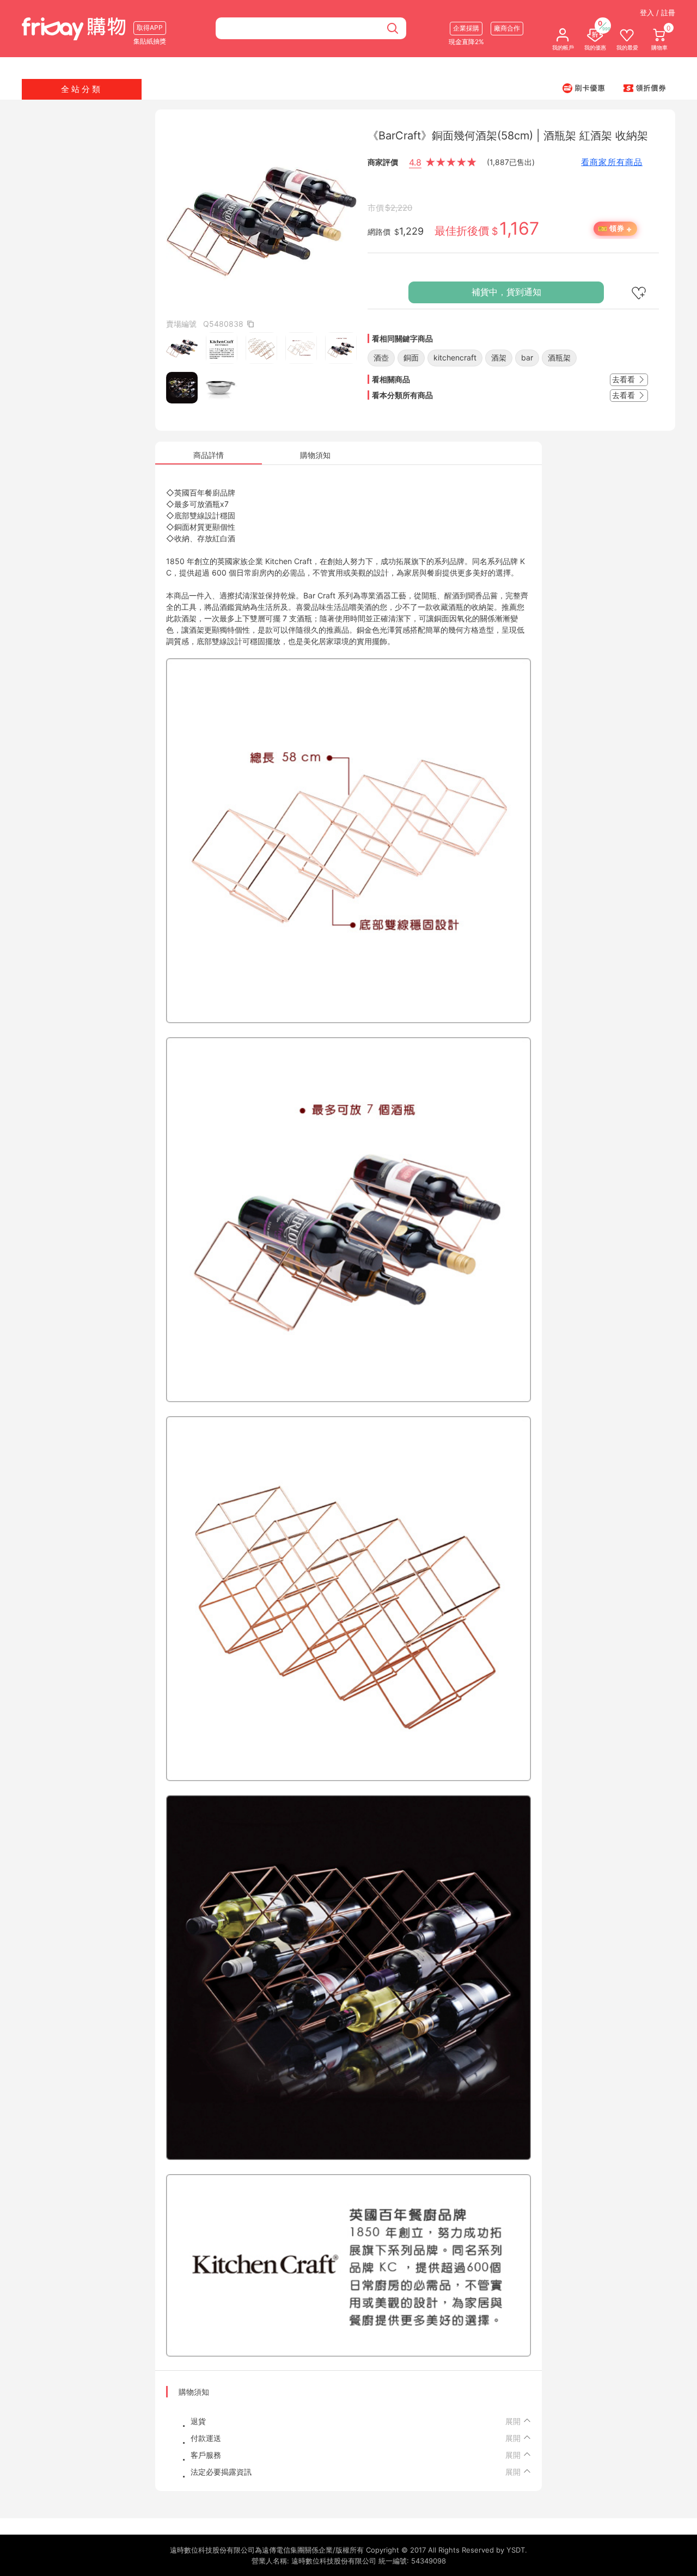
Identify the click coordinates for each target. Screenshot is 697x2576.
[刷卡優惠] (584, 88)
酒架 (499, 357)
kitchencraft (455, 357)
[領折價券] (645, 88)
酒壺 (381, 357)
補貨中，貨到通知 (506, 292)
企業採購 (466, 28)
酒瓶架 (559, 357)
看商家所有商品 (612, 162)
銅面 (411, 357)
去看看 (625, 379)
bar (527, 357)
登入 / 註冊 (658, 13)
